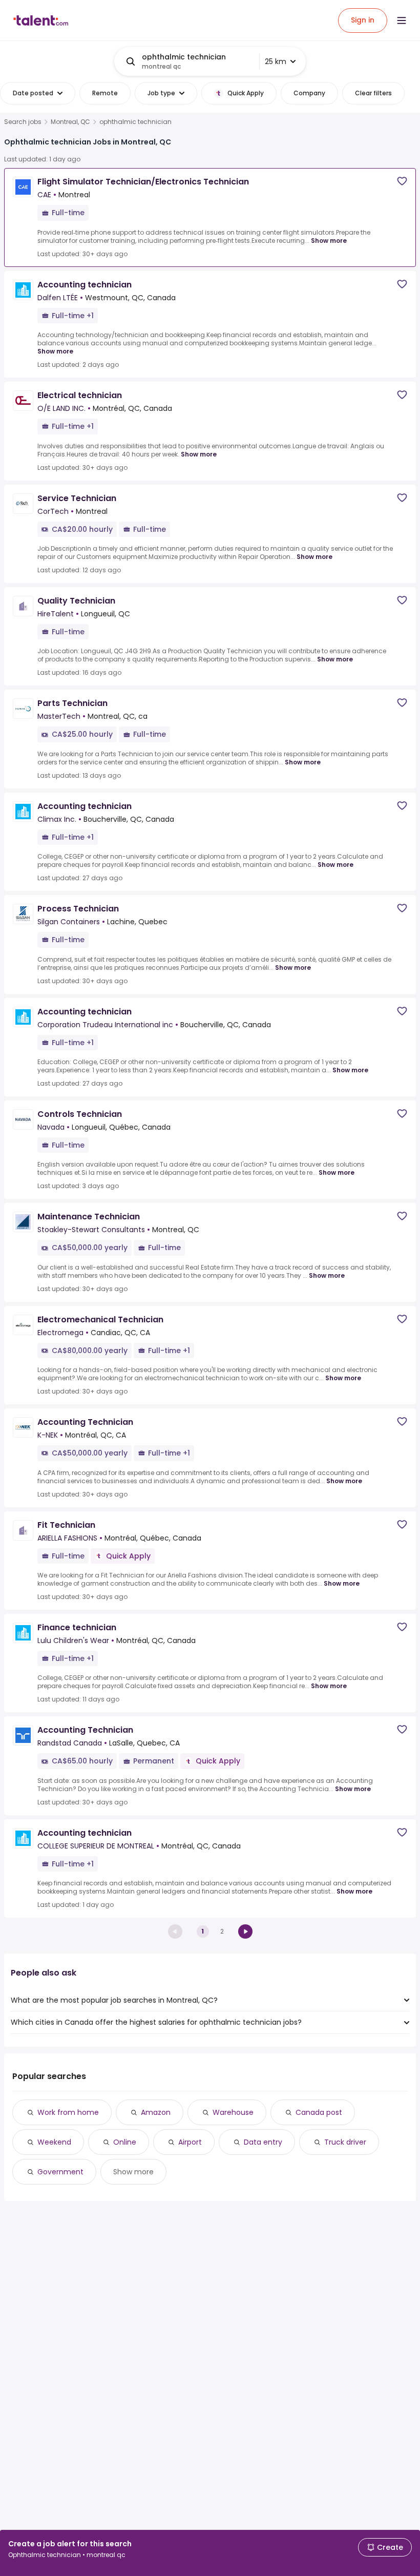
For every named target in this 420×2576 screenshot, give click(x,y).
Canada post (319, 2112)
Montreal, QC (70, 122)
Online (125, 2142)
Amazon (156, 2112)
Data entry (263, 2142)
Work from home (68, 2112)
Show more (329, 241)
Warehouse (233, 2112)
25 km (276, 61)
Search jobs (23, 122)
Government (60, 2172)
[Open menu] (402, 20)
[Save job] (402, 181)
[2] (245, 1931)
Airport (190, 2142)
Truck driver (345, 2142)
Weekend (54, 2142)
